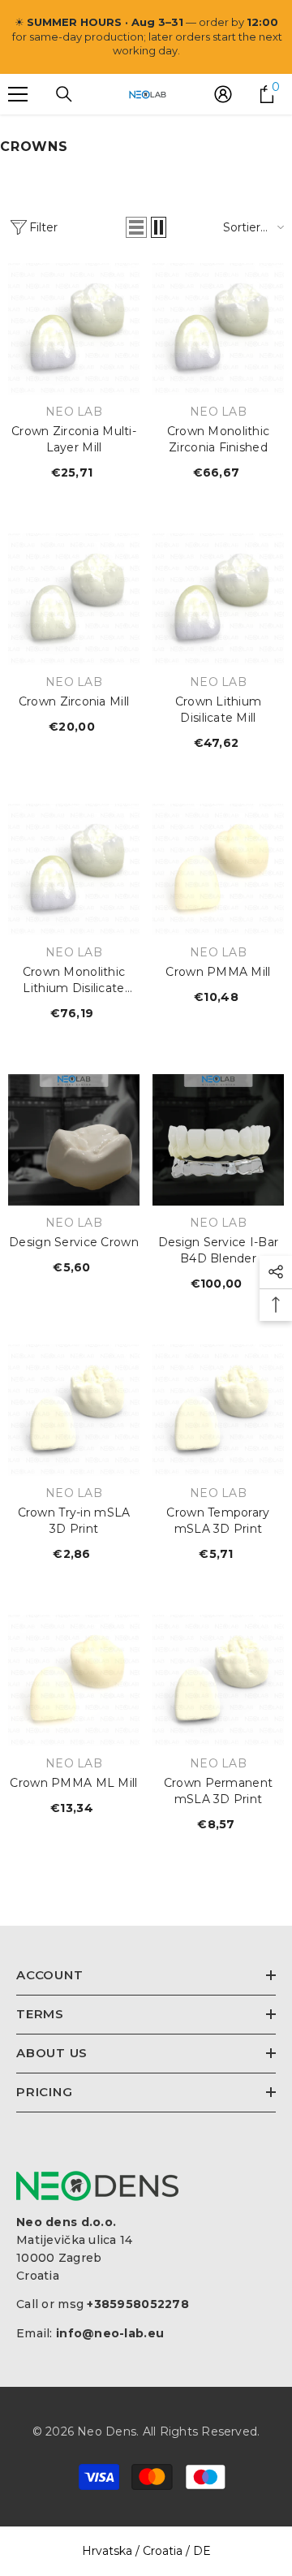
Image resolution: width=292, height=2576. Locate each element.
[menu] (18, 94)
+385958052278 (138, 2304)
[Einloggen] (223, 94)
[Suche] (64, 94)
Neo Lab (74, 412)
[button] (136, 227)
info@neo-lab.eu (110, 2333)
